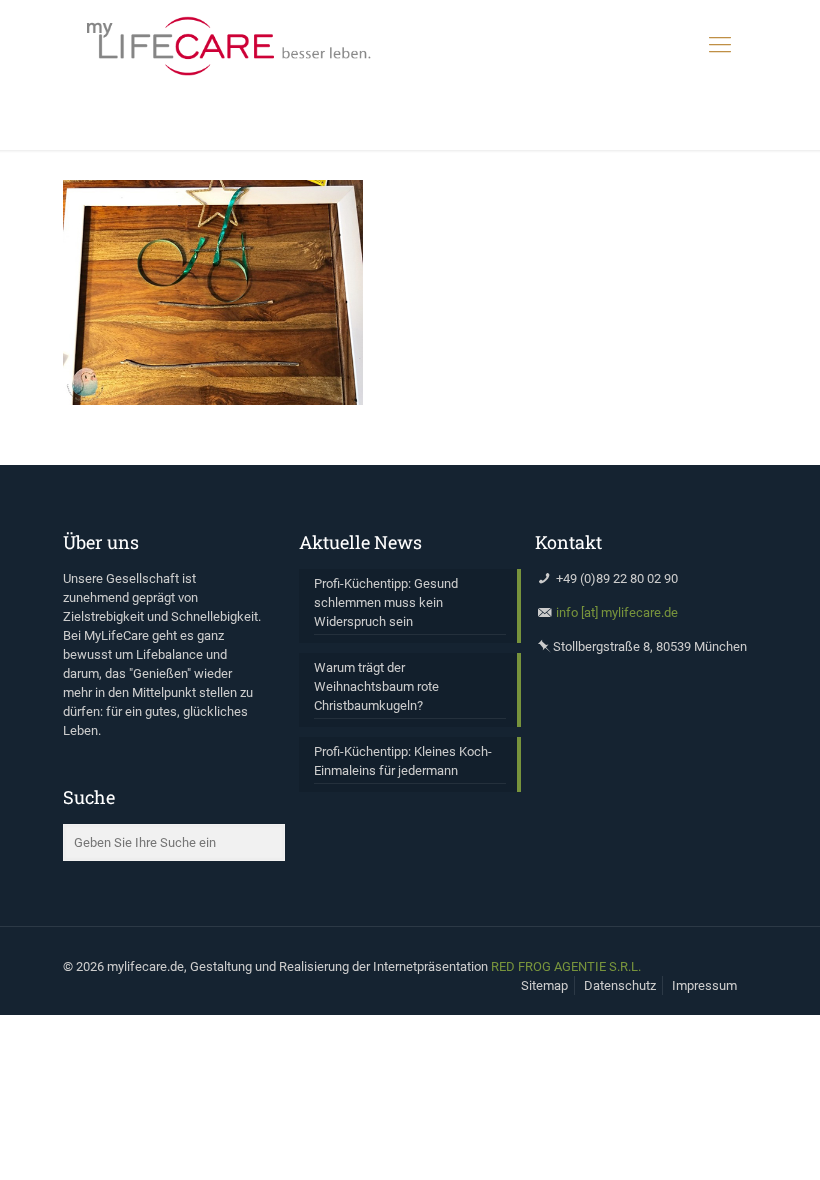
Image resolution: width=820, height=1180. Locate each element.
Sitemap (544, 985)
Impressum (704, 985)
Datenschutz (620, 985)
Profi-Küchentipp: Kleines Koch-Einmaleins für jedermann (403, 761)
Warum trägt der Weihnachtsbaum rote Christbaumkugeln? (376, 686)
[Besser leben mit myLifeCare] (227, 45)
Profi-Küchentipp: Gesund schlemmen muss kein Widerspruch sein (386, 602)
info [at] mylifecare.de (617, 612)
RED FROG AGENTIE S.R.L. (566, 966)
